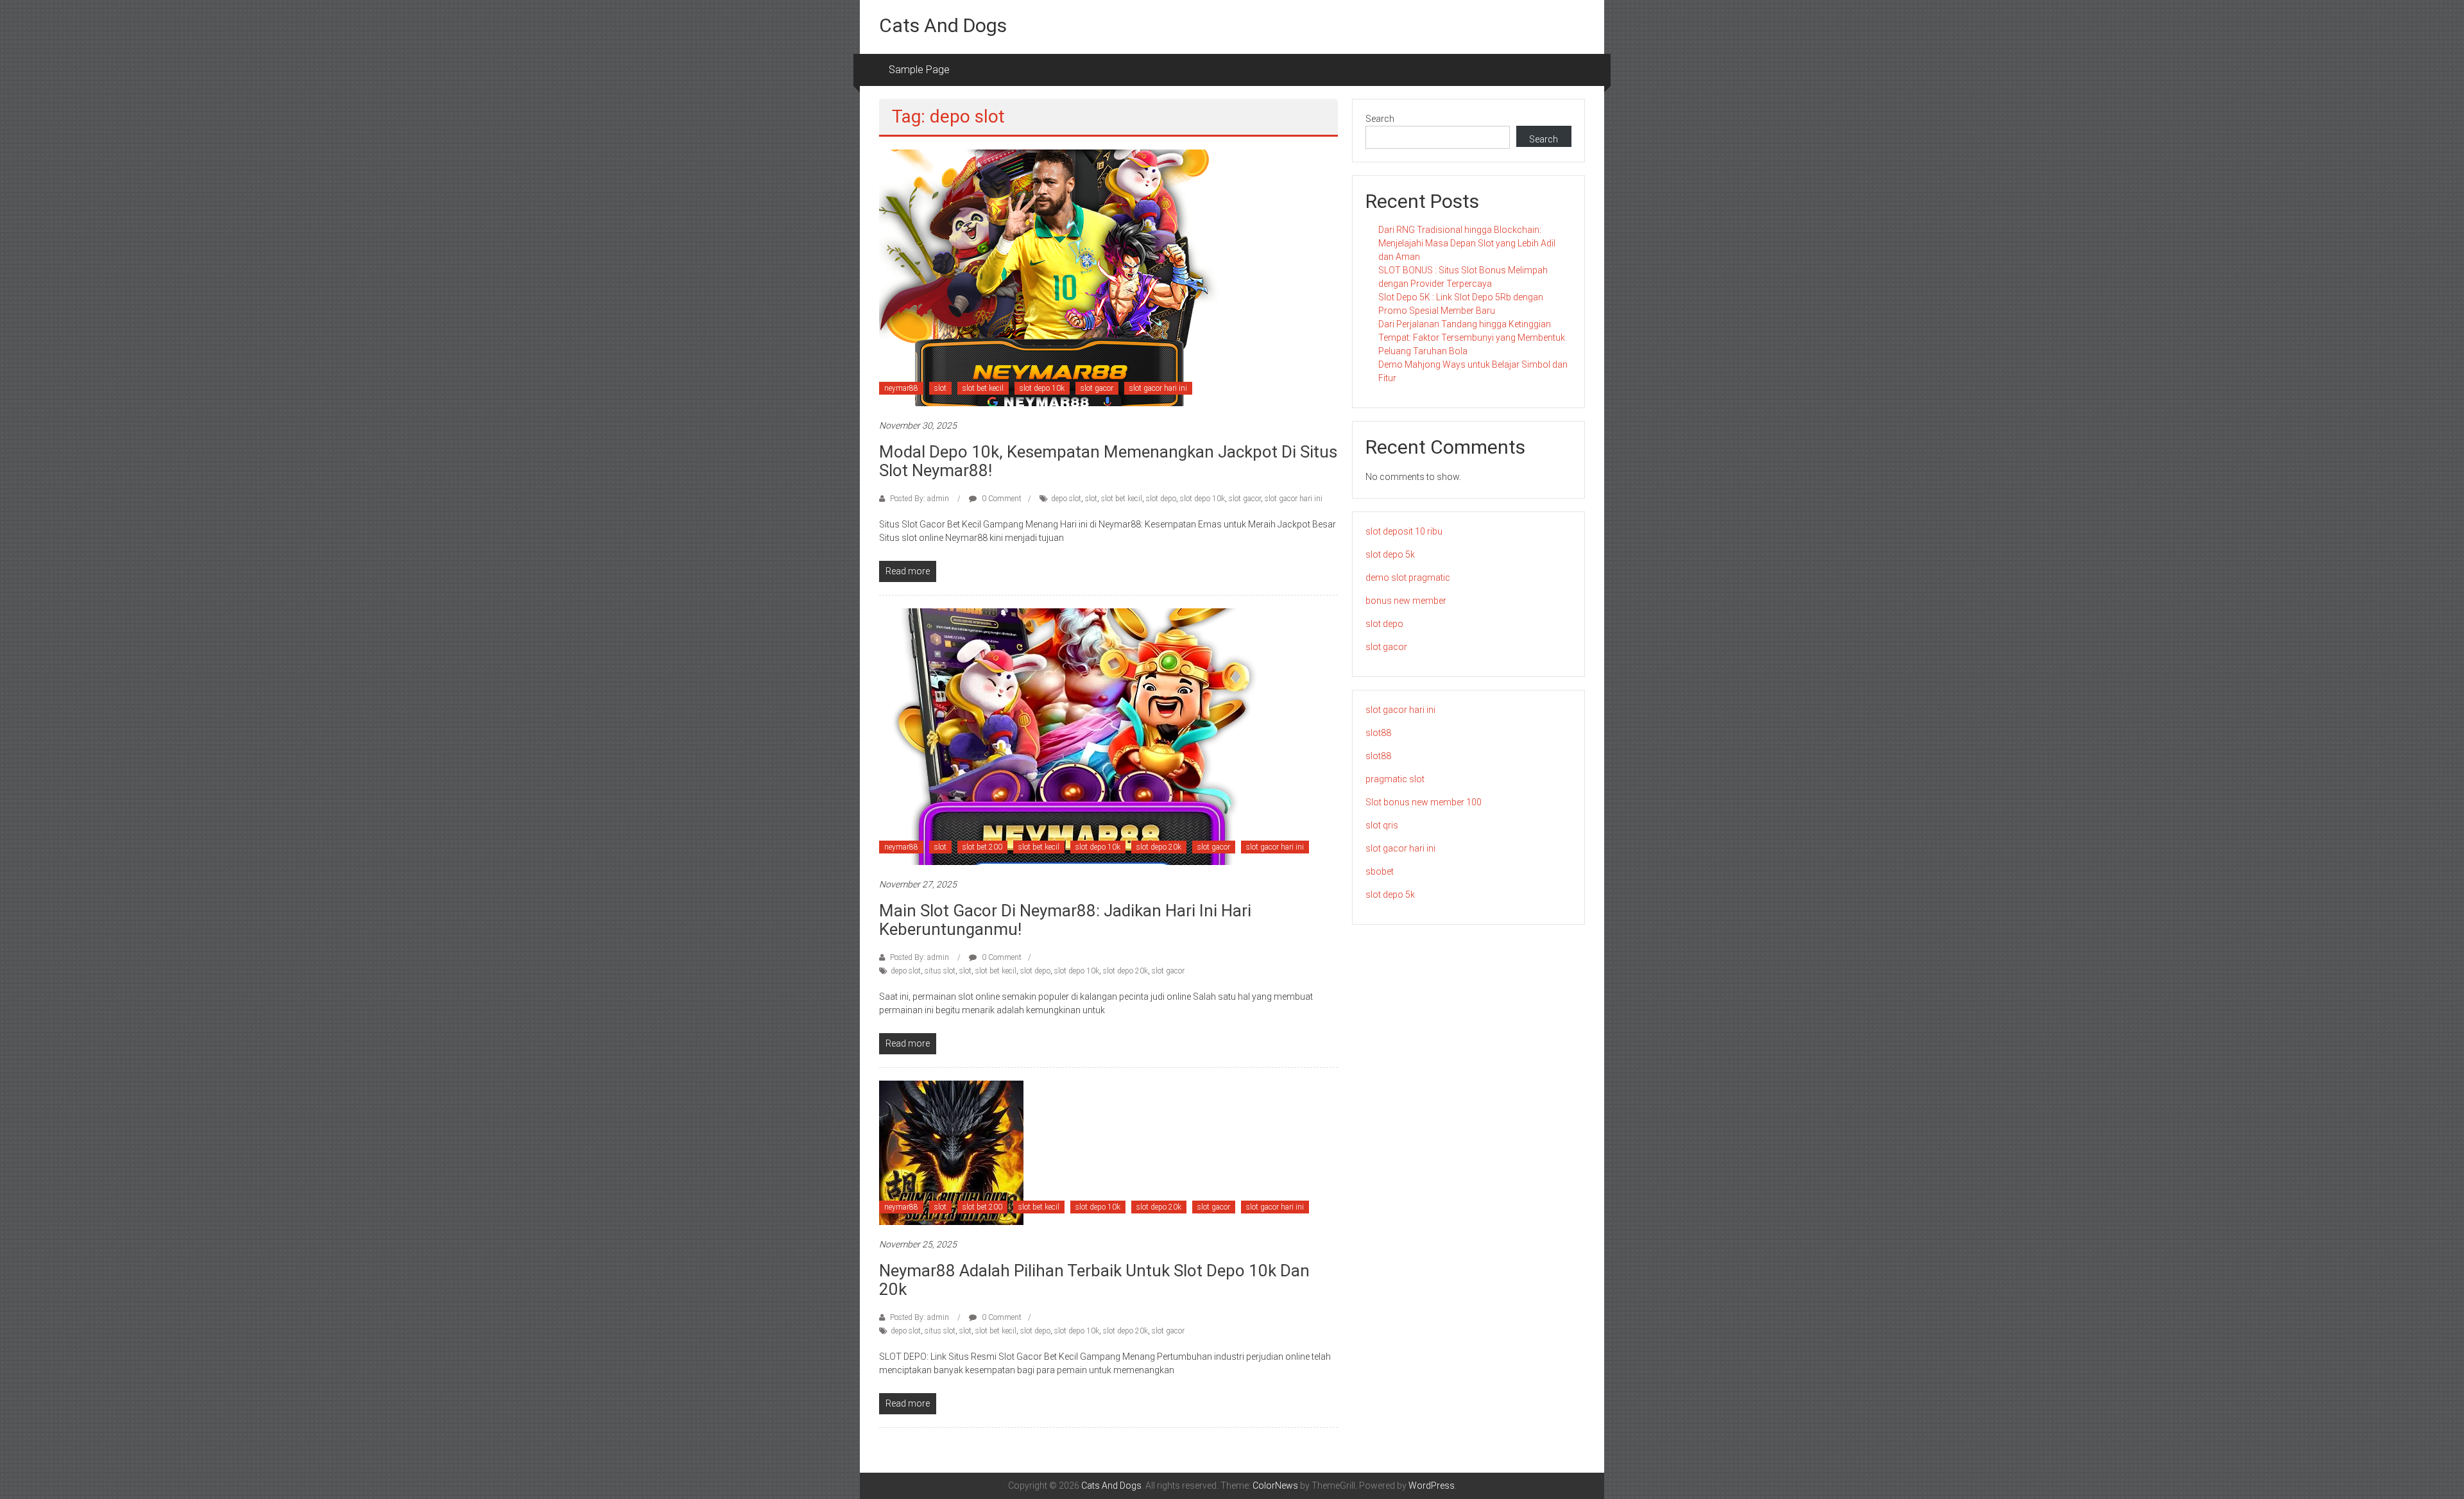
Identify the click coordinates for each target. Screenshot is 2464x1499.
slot (940, 388)
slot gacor (1097, 388)
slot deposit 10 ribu (1404, 531)
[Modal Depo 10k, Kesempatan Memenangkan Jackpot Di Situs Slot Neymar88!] (1049, 277)
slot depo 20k (1159, 847)
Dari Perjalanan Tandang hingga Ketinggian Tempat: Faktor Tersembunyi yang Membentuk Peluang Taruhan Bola (1472, 338)
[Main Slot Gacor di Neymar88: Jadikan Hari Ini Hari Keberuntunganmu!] (1072, 736)
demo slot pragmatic (1408, 578)
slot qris (1382, 825)
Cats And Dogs (943, 25)
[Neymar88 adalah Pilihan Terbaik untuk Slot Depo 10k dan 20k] (951, 1152)
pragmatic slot (1395, 779)
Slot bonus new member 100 (1424, 802)
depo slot (1066, 499)
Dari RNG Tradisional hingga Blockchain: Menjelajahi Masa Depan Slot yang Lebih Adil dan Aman (1467, 243)
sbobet (1380, 871)
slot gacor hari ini (1158, 388)
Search (1380, 119)
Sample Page (919, 70)
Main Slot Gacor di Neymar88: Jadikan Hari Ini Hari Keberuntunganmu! (1065, 920)
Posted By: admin (920, 499)
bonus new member (1406, 601)
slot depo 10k (1042, 388)
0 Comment (1001, 499)
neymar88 (901, 388)
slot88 (1378, 733)
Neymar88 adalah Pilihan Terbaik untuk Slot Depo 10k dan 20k (1094, 1280)
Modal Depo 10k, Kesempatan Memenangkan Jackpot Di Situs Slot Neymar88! (1108, 461)
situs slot (940, 971)
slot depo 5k (1390, 554)
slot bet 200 (982, 847)
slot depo (1161, 499)
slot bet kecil (983, 388)
